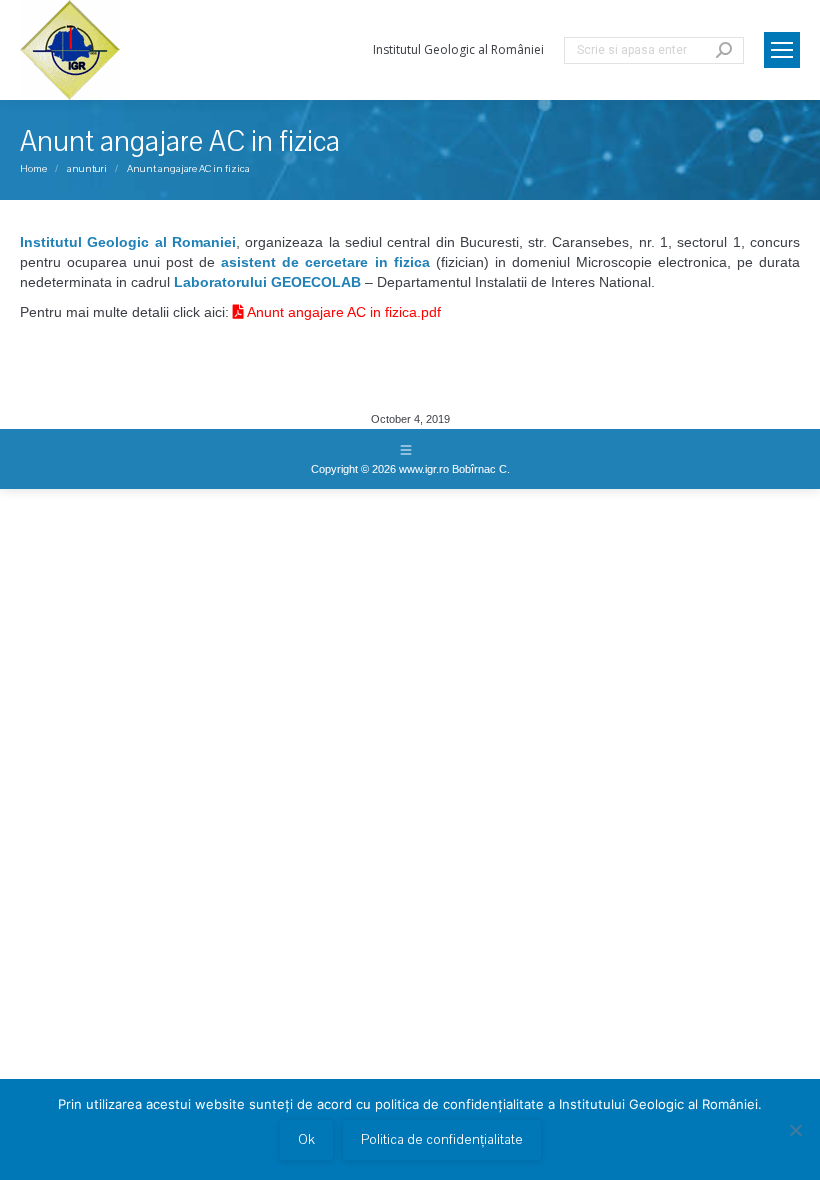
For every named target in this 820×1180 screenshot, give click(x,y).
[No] (795, 1130)
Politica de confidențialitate (442, 1140)
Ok (306, 1140)
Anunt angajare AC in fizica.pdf (342, 312)
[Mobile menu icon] (782, 50)
